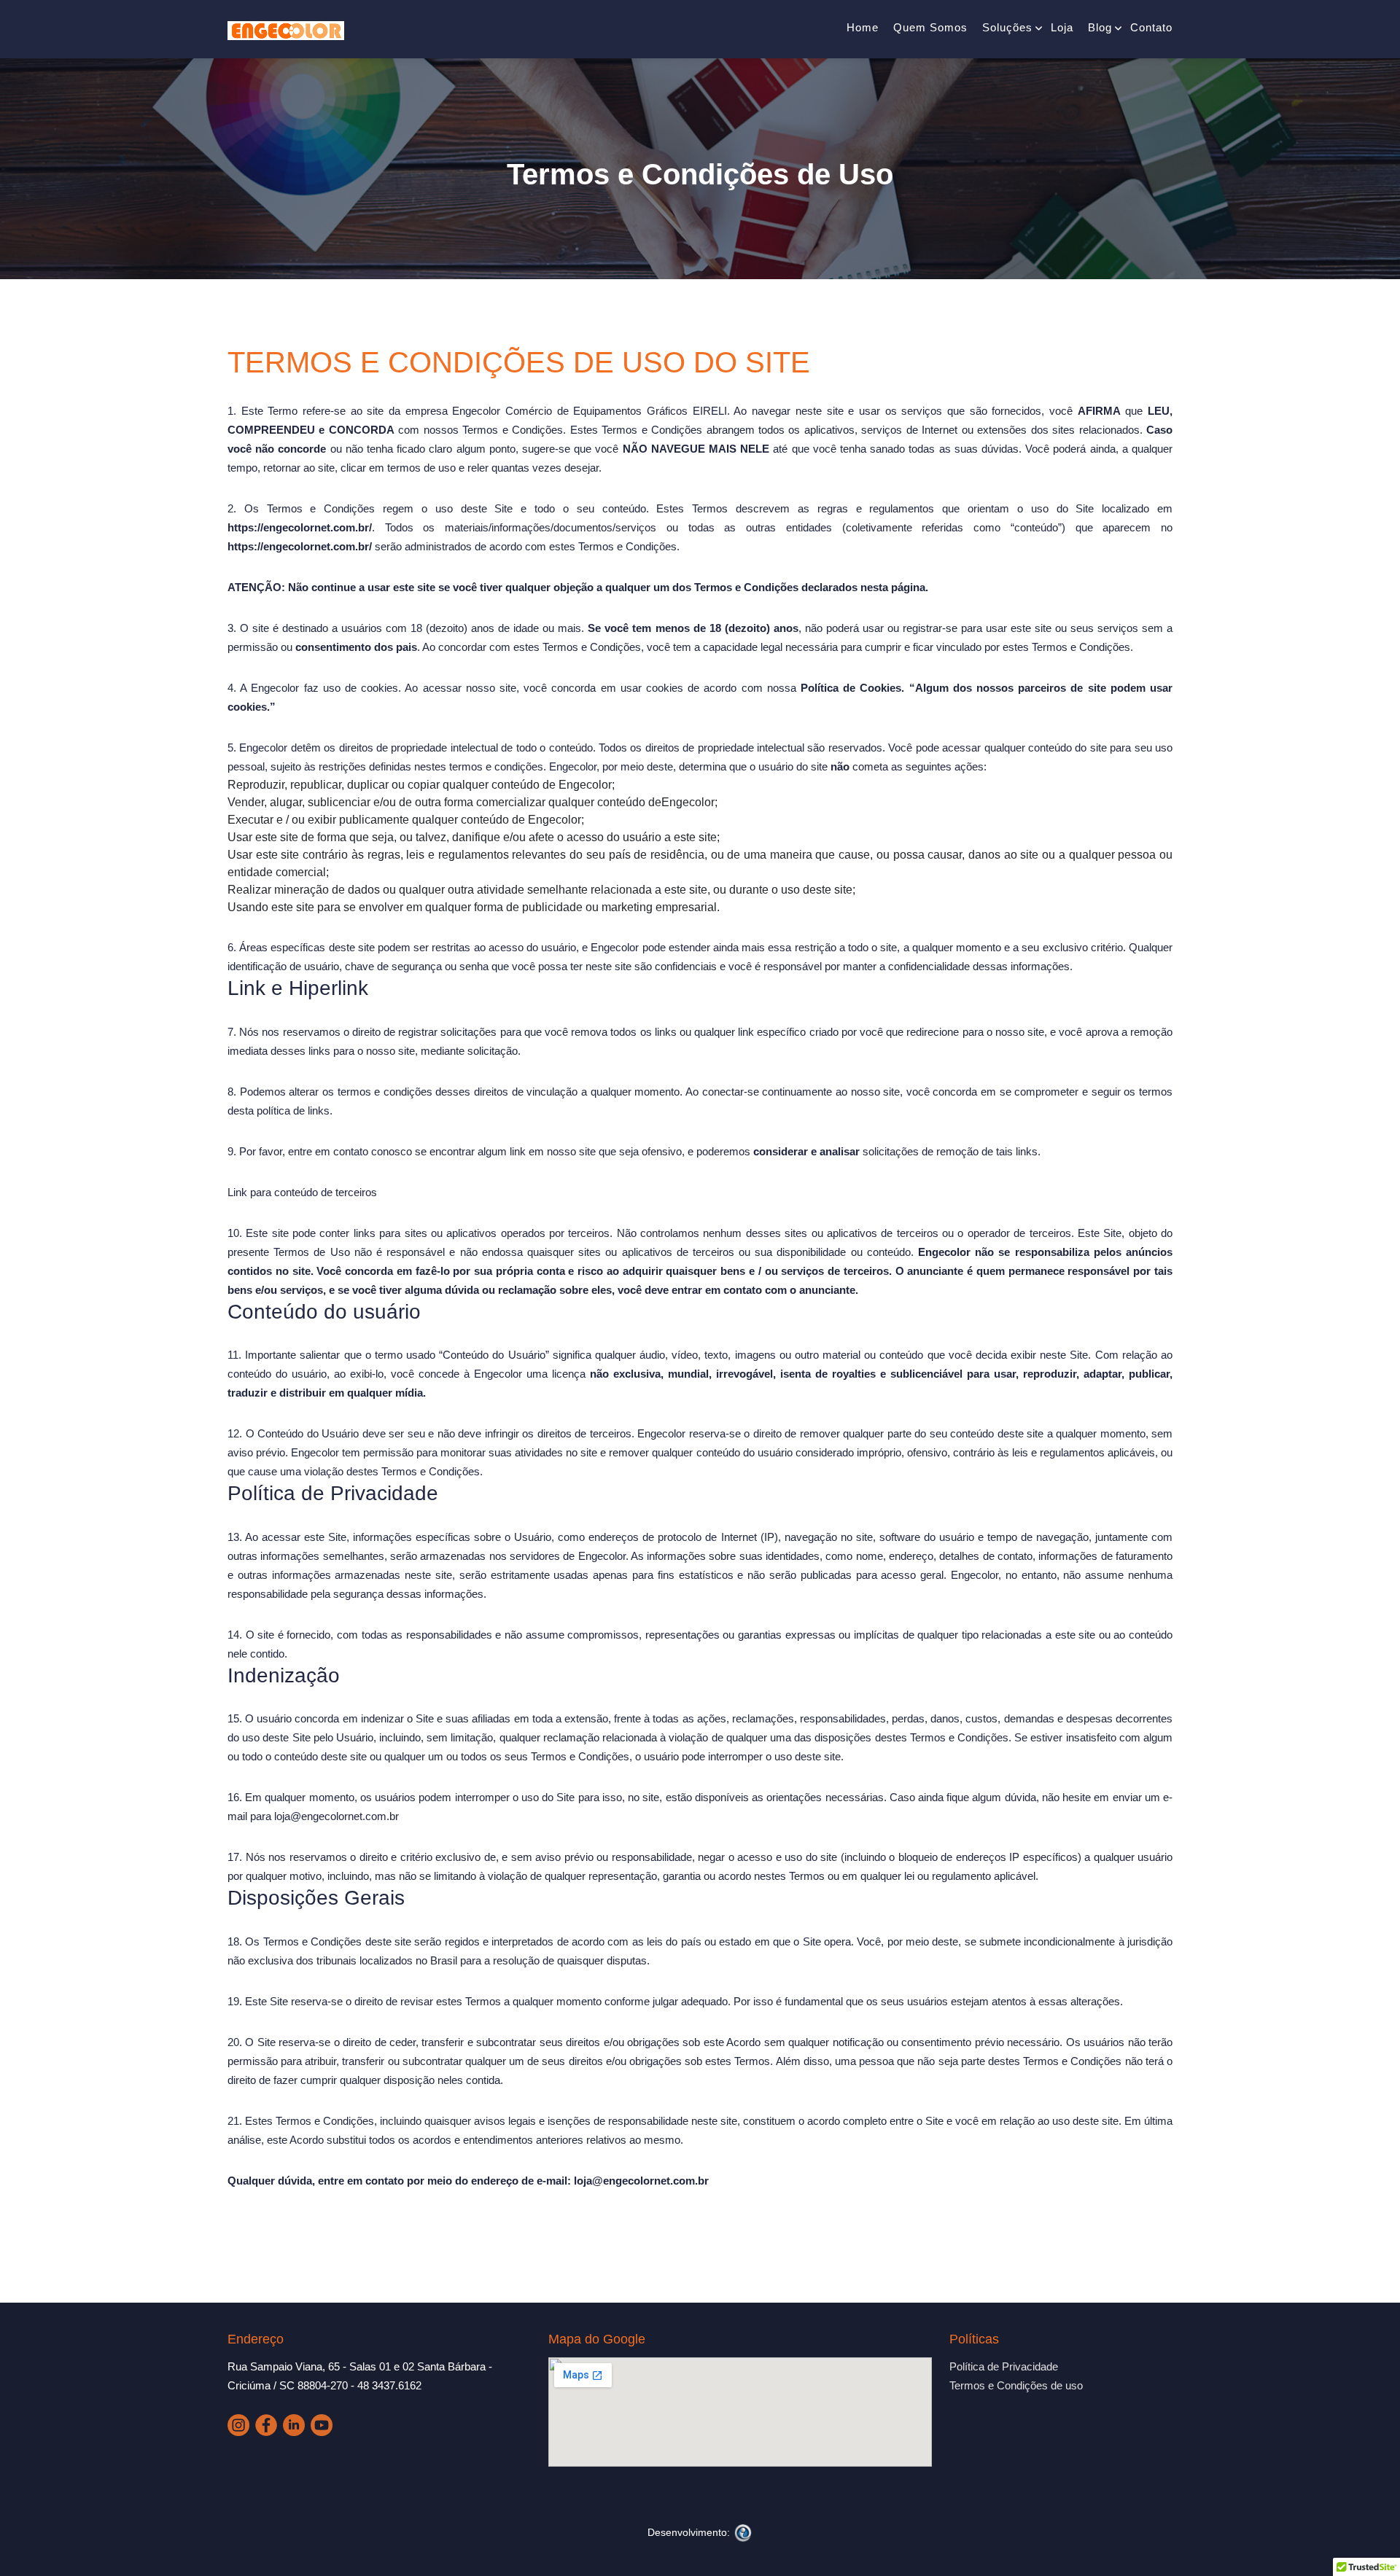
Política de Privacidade (1004, 2366)
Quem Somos (930, 27)
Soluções (1007, 27)
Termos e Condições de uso (1016, 2385)
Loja (1062, 27)
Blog (1100, 27)
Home (863, 27)
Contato (1151, 27)
